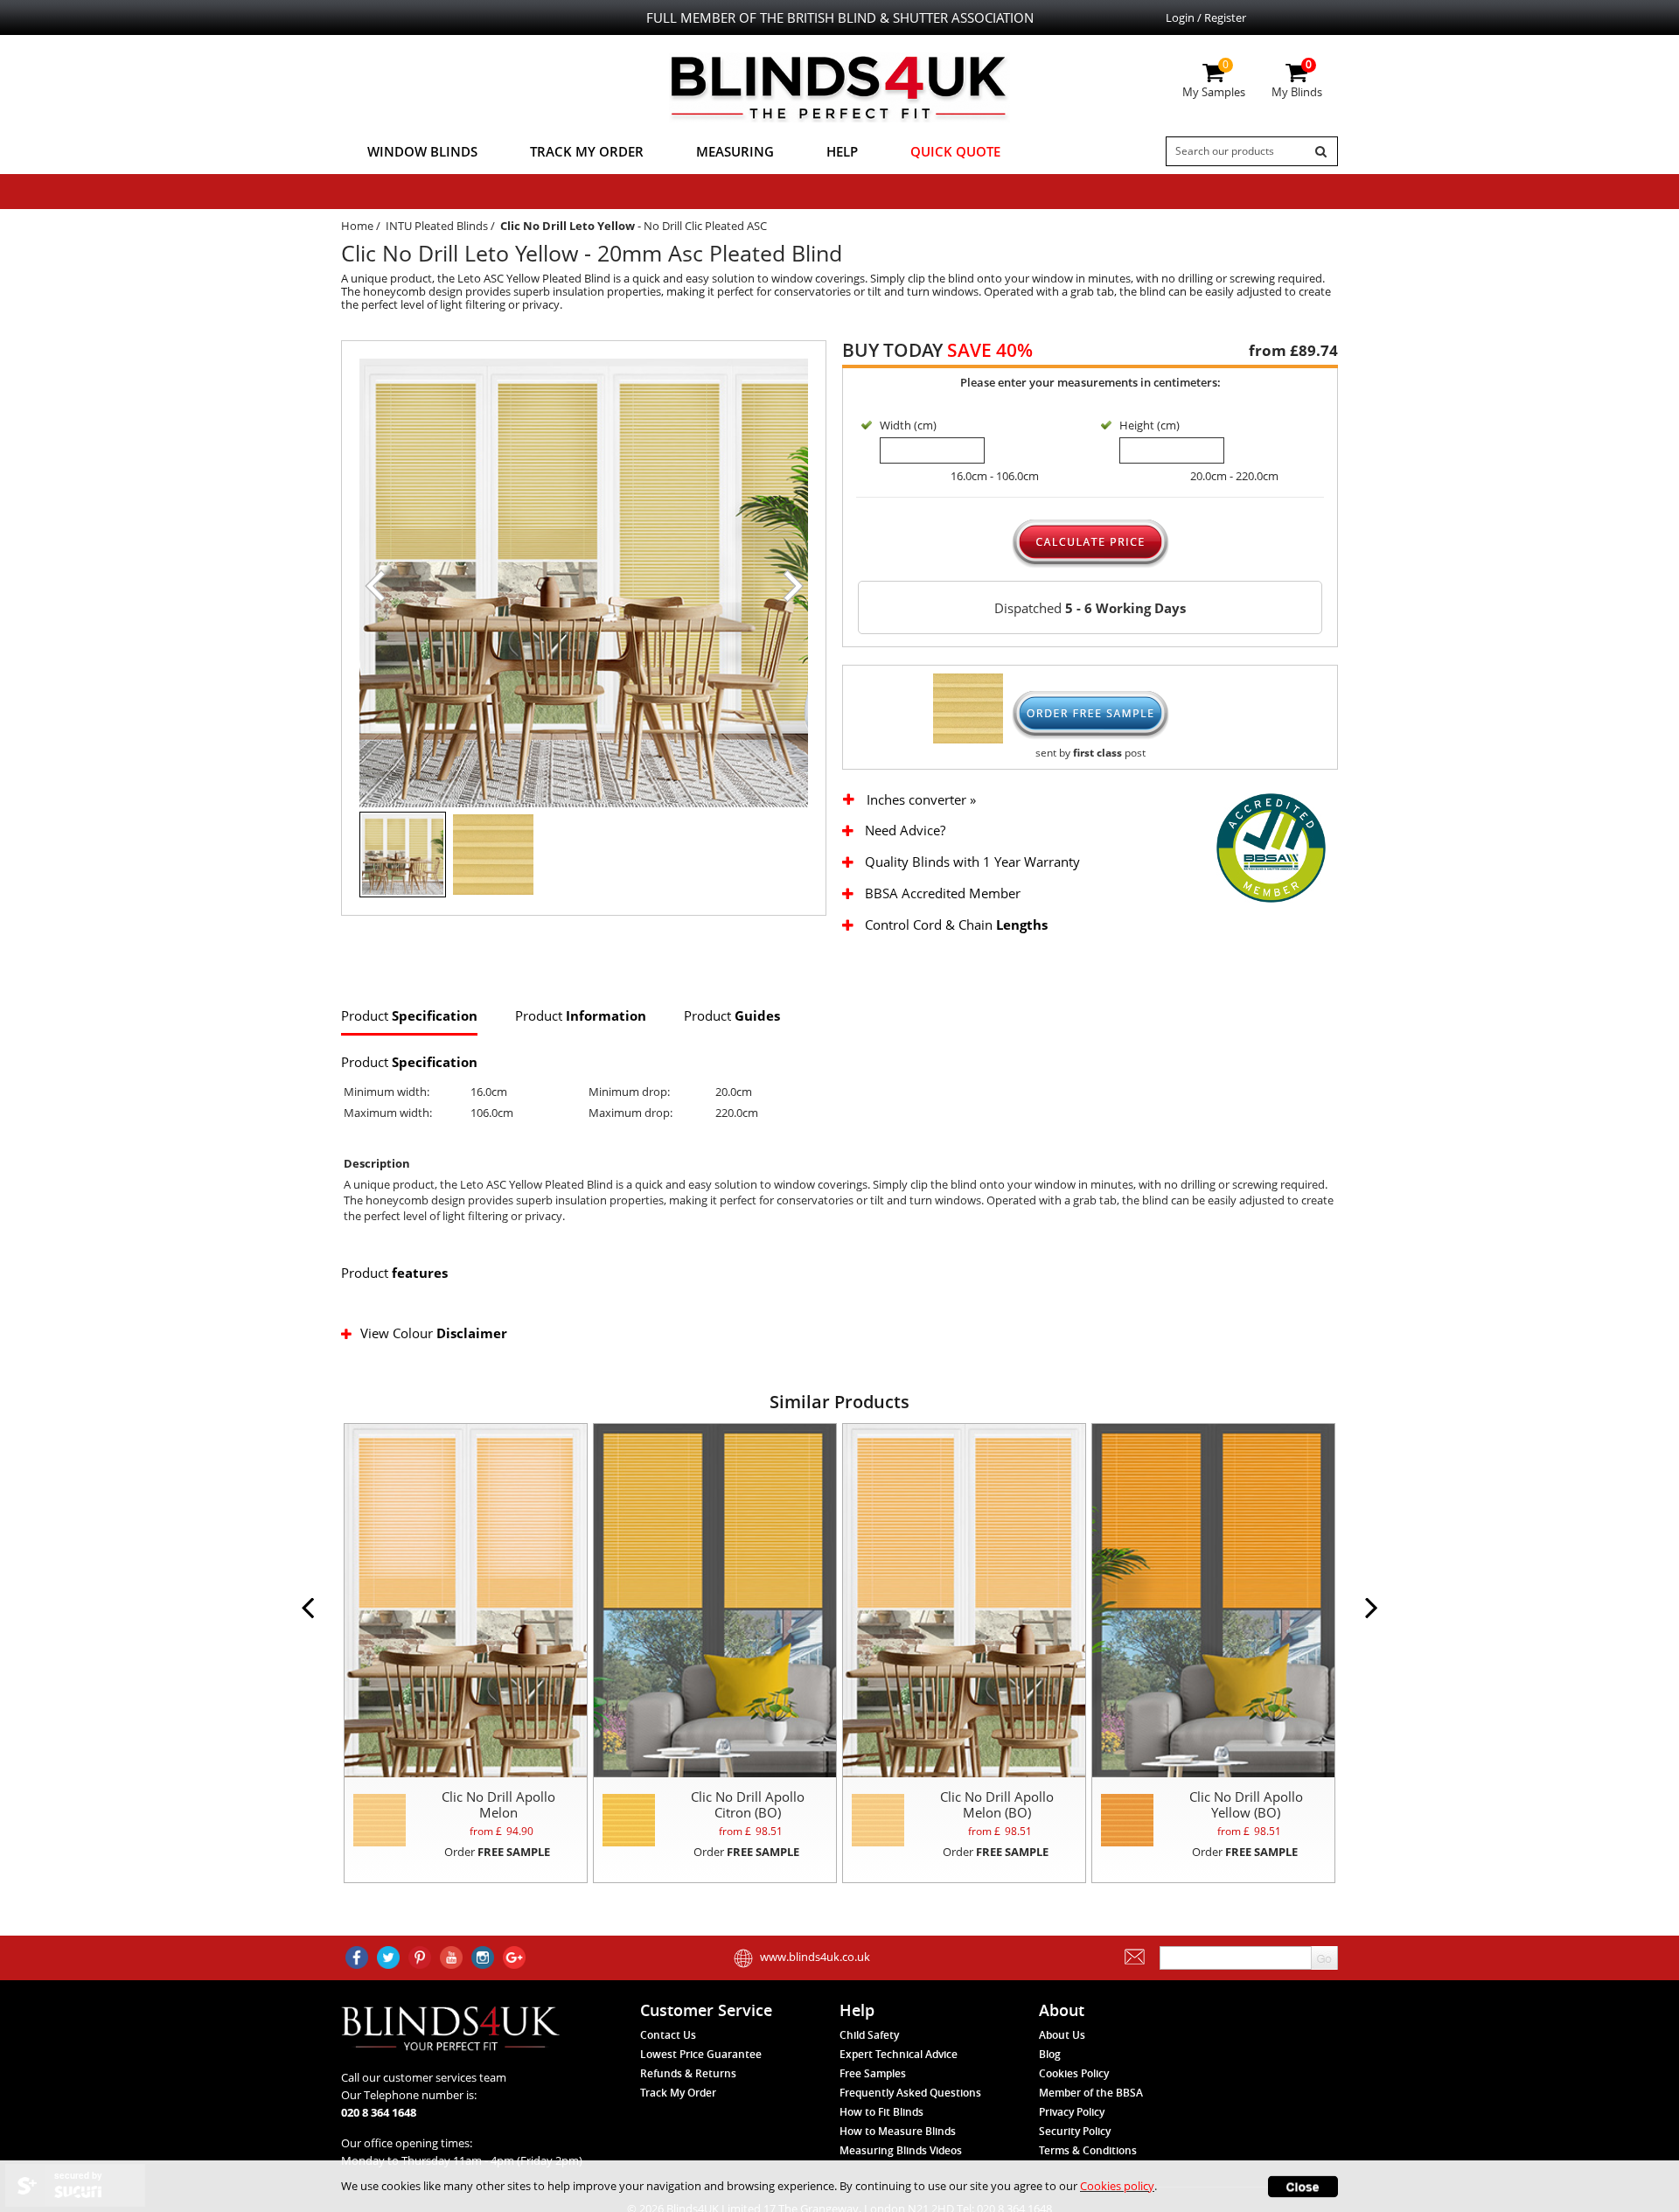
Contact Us (668, 2035)
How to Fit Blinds (881, 2112)
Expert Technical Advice (899, 2054)
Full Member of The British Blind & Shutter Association (840, 17)
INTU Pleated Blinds (437, 226)
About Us (1062, 2035)
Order (497, 1852)
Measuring (735, 151)
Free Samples (873, 2073)
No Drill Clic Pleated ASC (705, 226)
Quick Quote (955, 151)
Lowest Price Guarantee (701, 2054)
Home (357, 226)
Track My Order (587, 151)
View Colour (434, 1333)
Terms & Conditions (1088, 2150)
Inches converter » (921, 800)
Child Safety (869, 2035)
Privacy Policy (1072, 2112)
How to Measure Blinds (898, 2131)
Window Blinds (422, 151)
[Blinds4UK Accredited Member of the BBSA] (1271, 847)
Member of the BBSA (1091, 2093)
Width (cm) (908, 425)
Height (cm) (1150, 425)
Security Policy (1075, 2131)
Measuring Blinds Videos (901, 2150)
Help (842, 151)
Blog (1050, 2054)
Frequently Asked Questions (910, 2093)
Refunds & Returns (688, 2073)
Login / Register (1206, 17)
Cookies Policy (1074, 2073)
